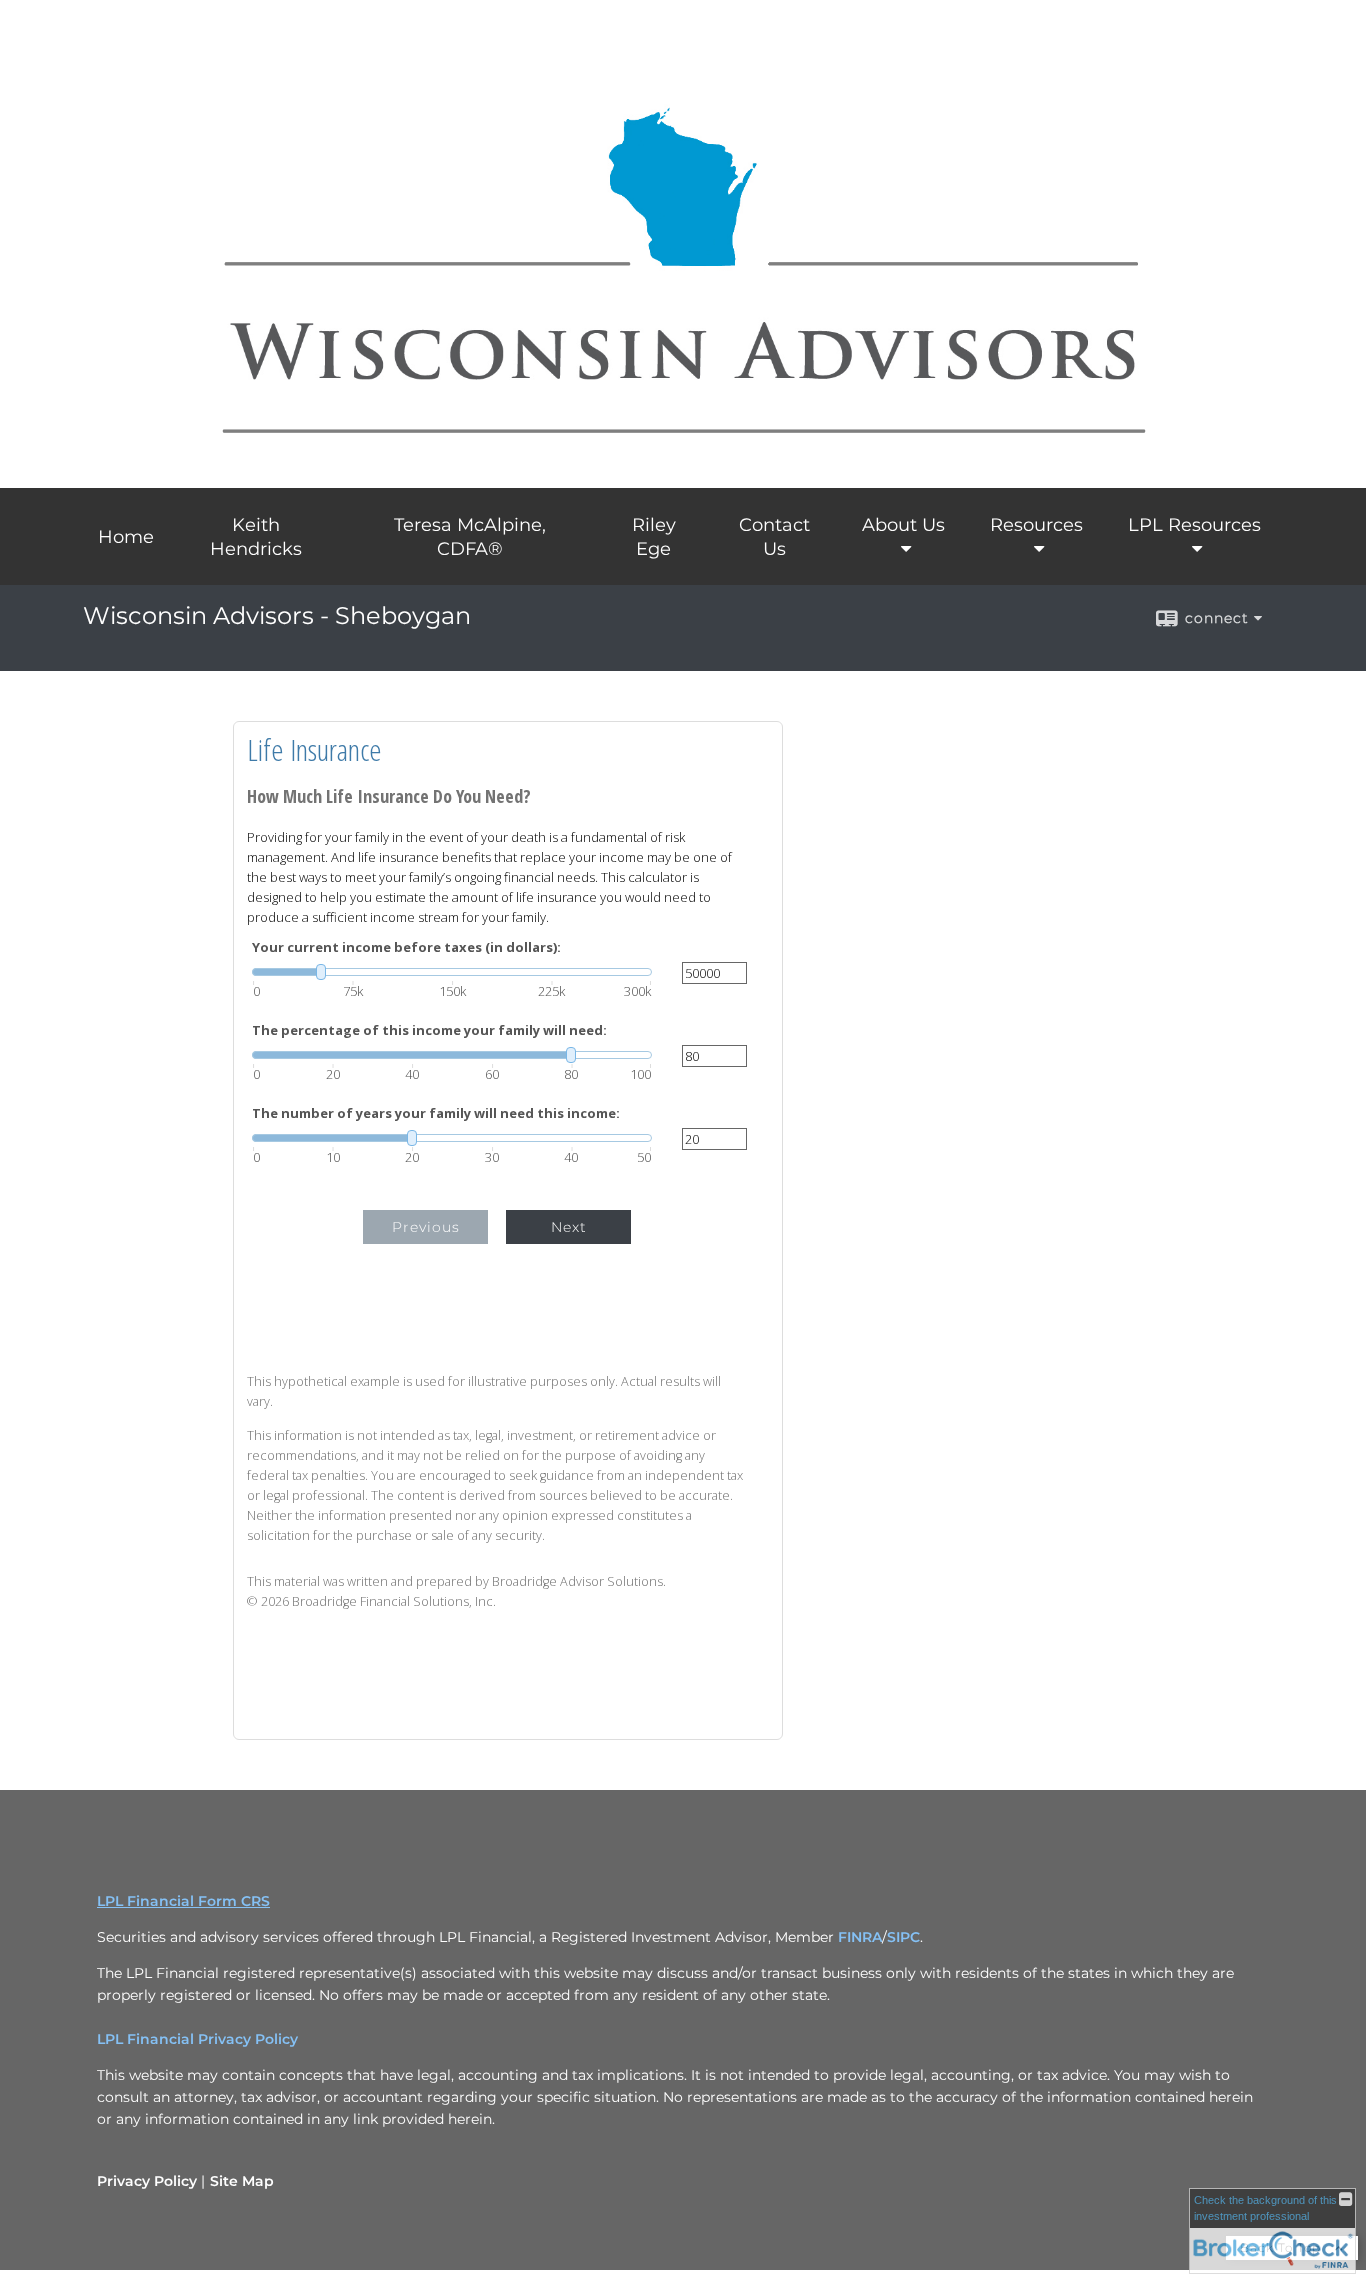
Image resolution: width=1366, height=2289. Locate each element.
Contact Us (774, 537)
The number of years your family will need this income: (436, 1113)
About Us (903, 525)
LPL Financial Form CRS (183, 1901)
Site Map (242, 2181)
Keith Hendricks (256, 537)
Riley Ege (654, 537)
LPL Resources (1194, 525)
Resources (1036, 525)
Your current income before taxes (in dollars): (406, 947)
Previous (426, 1227)
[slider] (452, 972)
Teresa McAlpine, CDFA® (470, 537)
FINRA (860, 1937)
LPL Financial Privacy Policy (197, 2039)
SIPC (903, 1937)
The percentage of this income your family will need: (429, 1030)
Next (569, 1227)
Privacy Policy (147, 2181)
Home (126, 537)
